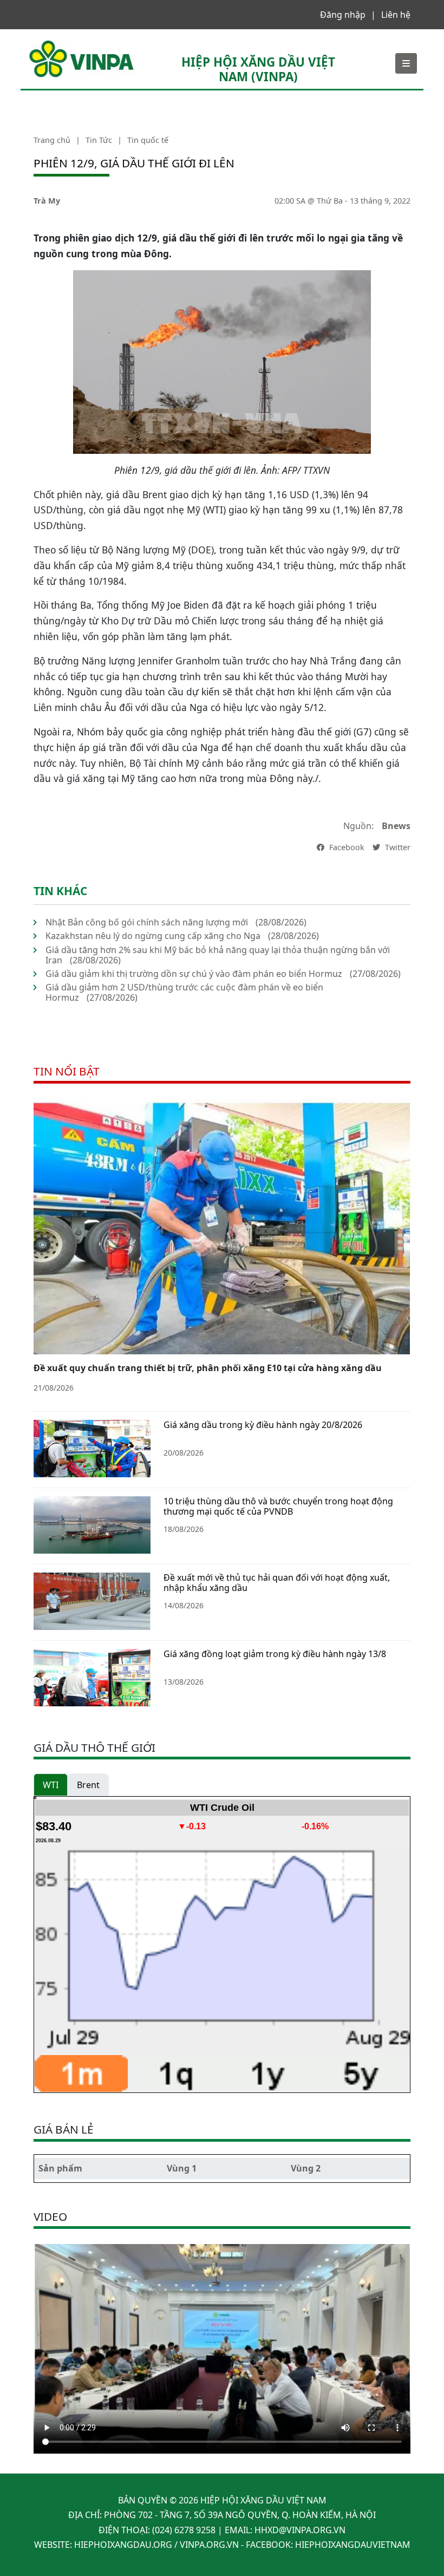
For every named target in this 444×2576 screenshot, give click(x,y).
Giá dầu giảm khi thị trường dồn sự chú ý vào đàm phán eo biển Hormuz (194, 974)
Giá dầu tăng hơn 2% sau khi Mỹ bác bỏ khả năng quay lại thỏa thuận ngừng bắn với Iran (218, 955)
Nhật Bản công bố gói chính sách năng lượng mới (147, 922)
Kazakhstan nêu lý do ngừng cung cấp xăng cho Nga (153, 936)
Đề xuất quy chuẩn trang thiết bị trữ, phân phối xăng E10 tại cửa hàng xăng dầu (208, 1368)
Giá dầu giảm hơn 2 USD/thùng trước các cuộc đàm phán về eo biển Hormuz (184, 992)
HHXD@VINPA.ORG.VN (300, 2530)
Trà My (47, 201)
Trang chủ (52, 140)
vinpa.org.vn (209, 2545)
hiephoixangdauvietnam (353, 2545)
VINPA (40, 43)
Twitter (397, 847)
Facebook (346, 847)
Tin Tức (99, 140)
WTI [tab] (51, 1785)
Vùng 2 (306, 2168)
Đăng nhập (343, 15)
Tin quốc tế (148, 140)
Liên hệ (396, 15)
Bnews (396, 826)
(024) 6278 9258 (184, 2530)
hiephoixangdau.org (123, 2545)
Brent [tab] (88, 1785)
